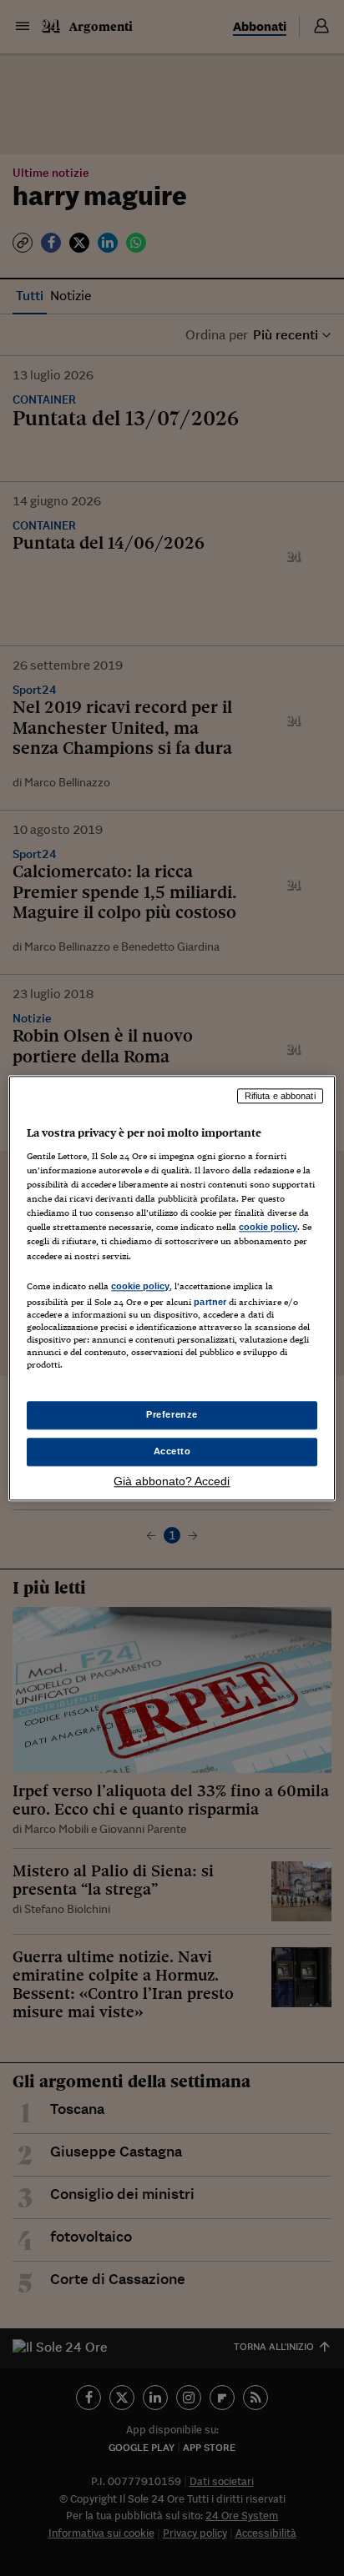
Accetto (172, 1451)
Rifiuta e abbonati (280, 1096)
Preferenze (172, 1414)
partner (210, 1302)
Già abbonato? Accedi (172, 1481)
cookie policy (268, 1228)
